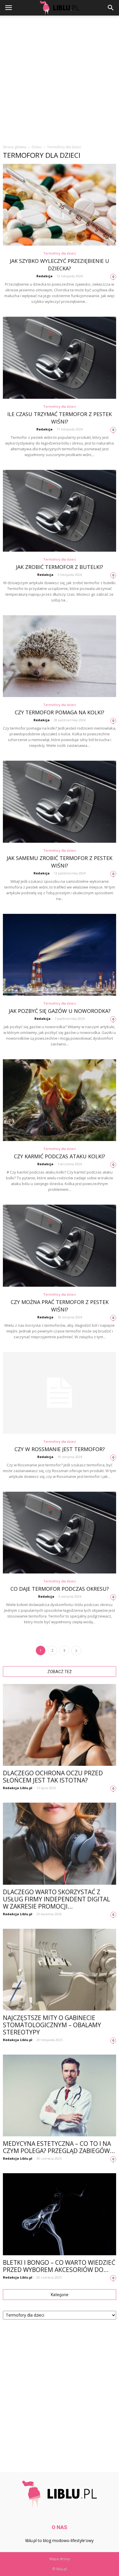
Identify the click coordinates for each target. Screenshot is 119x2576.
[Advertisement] (59, 78)
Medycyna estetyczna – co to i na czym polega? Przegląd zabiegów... (59, 2147)
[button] (111, 8)
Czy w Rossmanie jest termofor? (60, 1449)
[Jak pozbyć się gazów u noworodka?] (59, 955)
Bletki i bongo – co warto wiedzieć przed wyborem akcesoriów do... (59, 2266)
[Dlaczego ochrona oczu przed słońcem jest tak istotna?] (59, 1725)
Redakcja (44, 276)
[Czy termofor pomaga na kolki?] (59, 656)
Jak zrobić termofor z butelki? (59, 567)
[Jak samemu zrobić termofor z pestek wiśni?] (59, 802)
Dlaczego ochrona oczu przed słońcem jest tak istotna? (53, 1777)
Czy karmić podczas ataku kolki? (59, 1156)
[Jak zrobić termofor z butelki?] (59, 511)
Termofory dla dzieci (60, 253)
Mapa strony (60, 2559)
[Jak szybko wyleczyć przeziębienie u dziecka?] (59, 205)
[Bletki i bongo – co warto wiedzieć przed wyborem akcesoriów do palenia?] (59, 2214)
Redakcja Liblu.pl (18, 1788)
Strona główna (15, 147)
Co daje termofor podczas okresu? (60, 1589)
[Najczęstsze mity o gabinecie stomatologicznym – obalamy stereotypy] (59, 1970)
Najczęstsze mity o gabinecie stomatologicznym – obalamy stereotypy (52, 2025)
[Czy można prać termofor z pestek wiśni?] (59, 1246)
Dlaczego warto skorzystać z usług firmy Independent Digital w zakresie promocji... (56, 1899)
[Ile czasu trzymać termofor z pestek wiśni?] (59, 358)
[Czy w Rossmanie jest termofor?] (59, 1393)
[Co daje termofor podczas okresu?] (59, 1533)
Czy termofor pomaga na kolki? (59, 712)
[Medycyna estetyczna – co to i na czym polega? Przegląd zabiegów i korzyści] (59, 2095)
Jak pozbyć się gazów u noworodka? (60, 1011)
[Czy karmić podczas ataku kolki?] (59, 1100)
